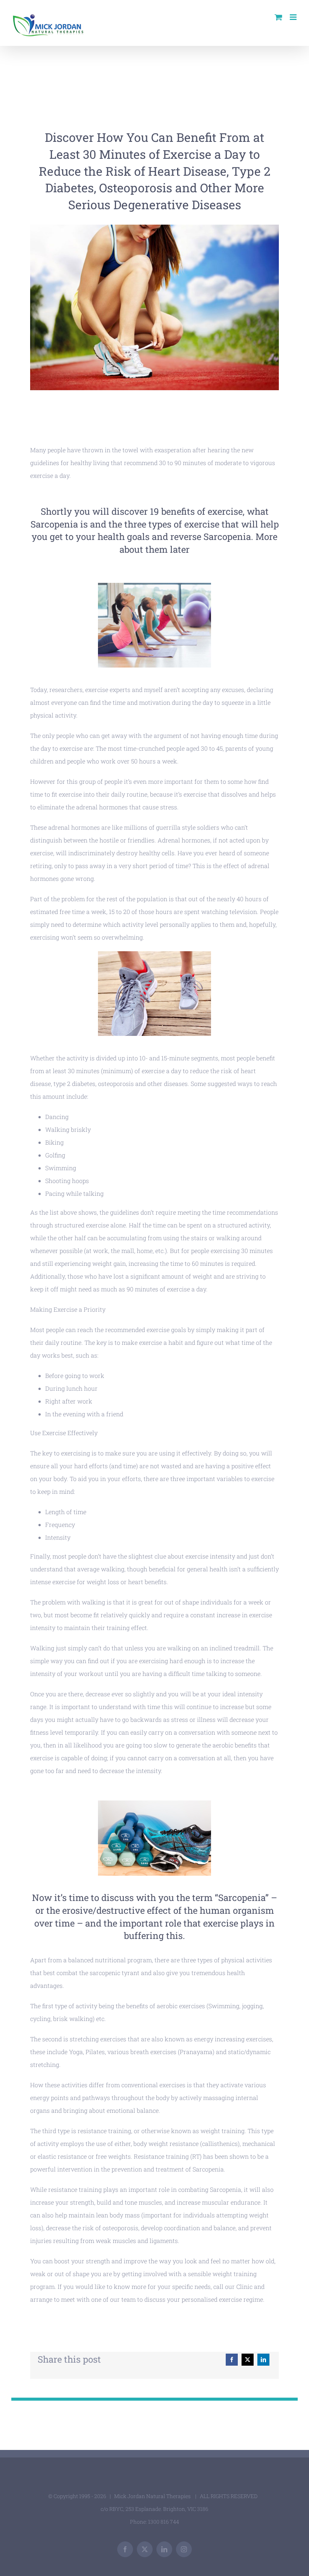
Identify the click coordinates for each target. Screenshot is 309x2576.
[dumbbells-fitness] (154, 1803)
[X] (248, 2360)
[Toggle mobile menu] (294, 17)
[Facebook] (232, 2360)
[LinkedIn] (263, 2360)
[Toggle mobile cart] (278, 17)
